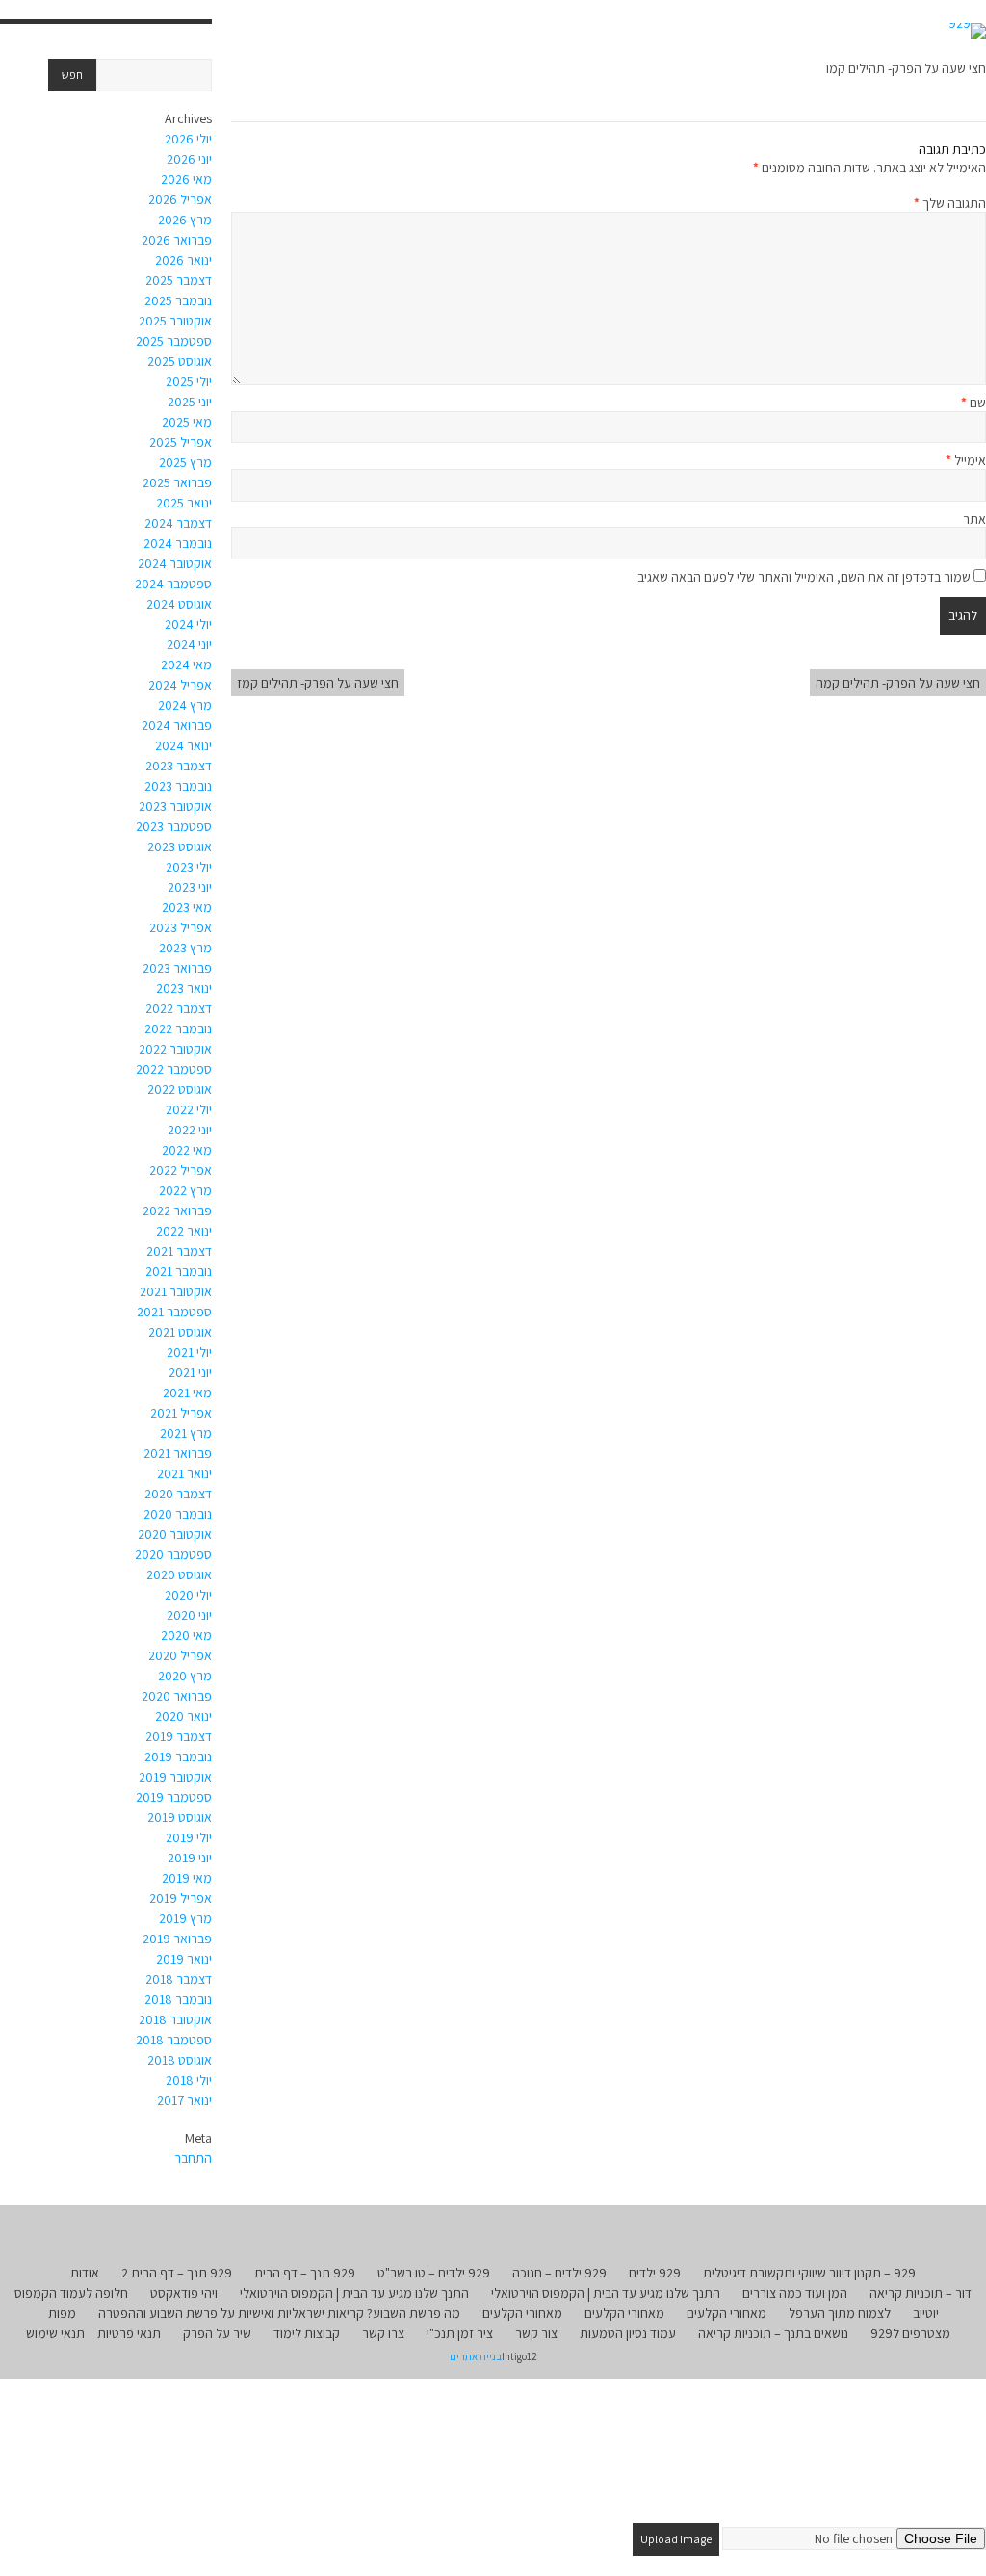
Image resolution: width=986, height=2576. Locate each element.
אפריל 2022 (181, 1170)
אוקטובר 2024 (175, 563)
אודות (85, 2273)
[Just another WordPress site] (967, 31)
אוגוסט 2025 (180, 361)
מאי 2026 (186, 179)
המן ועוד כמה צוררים (795, 2293)
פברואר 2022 (177, 1210)
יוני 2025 (190, 402)
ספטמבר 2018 (174, 2040)
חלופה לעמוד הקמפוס (71, 2293)
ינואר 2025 (184, 503)
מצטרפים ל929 (910, 2333)
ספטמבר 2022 (174, 1069)
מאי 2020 (186, 1635)
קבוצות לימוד (307, 2333)
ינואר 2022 (184, 1231)
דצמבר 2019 (179, 1736)
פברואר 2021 (178, 1453)
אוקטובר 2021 (176, 1291)
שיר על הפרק (217, 2333)
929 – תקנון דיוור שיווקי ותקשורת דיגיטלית (809, 2273)
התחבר (193, 2158)
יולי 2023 (189, 867)
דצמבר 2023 (179, 766)
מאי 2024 (186, 664)
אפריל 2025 (181, 442)
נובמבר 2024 (178, 543)
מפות (62, 2313)
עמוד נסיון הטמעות (628, 2333)
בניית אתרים (476, 2356)
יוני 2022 (190, 1130)
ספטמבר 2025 (174, 341)
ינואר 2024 (183, 745)
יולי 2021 (189, 1352)
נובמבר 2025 (178, 300)
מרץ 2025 (185, 462)
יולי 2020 (188, 1595)
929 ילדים (655, 2273)
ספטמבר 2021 (174, 1312)
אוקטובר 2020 (175, 1534)
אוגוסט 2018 (180, 2060)
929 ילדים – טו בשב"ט (434, 2273)
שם (973, 403)
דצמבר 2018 (179, 1979)
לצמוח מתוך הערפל (840, 2313)
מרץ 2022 (185, 1190)
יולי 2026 (188, 139)
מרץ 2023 (185, 948)
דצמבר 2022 (179, 1008)
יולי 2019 (189, 1837)
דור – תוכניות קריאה (921, 2293)
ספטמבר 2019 (174, 1797)
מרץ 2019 (185, 1918)
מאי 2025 (187, 422)
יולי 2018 (189, 2080)
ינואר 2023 (184, 988)
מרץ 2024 (185, 705)
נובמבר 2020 (178, 1514)
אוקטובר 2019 (175, 1777)
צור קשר (536, 2333)
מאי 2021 (187, 1392)
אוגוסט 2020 (179, 1574)
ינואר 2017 (184, 2100)
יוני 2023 (190, 887)
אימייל (966, 460)
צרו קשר (383, 2333)
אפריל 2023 (181, 927)
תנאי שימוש (55, 2333)
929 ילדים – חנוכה (559, 2273)
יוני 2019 (190, 1858)
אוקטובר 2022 (175, 1049)
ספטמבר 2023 (174, 826)
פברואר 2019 (177, 1939)
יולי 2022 (189, 1109)
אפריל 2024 (180, 685)
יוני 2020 (189, 1615)
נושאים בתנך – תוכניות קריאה (773, 2333)
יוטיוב (926, 2313)
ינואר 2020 (183, 1716)
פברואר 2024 (177, 725)
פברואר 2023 (177, 968)
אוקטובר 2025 (175, 321)
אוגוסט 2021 (180, 1332)
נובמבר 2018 (178, 1999)
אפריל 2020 (180, 1655)
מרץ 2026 (185, 220)
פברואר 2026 (177, 240)
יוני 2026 (189, 159)
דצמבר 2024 (178, 523)
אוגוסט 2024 (179, 604)
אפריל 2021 (181, 1413)
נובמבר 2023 (178, 786)
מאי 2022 (187, 1150)
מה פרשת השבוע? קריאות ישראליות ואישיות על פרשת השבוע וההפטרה (279, 2313)
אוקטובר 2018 (175, 2019)
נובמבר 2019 (178, 1756)
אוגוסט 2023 (180, 846)
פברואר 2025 (177, 482)
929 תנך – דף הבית (305, 2273)
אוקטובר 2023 (175, 806)
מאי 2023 (187, 907)
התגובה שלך (950, 203)
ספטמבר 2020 (173, 1554)
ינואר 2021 (184, 1473)
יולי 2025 (189, 381)
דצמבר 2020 (178, 1494)
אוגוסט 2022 (180, 1089)
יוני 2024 (189, 644)
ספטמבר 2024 (173, 584)
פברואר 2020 (177, 1696)
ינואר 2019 (184, 1959)
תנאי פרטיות (129, 2333)
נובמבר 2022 (178, 1028)
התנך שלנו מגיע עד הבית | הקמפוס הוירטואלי (606, 2293)
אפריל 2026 (180, 199)
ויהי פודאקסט (184, 2293)
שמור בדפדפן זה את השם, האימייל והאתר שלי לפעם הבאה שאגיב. (803, 577)
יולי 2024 (188, 624)
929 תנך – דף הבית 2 (177, 2273)
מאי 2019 (187, 1878)
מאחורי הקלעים (727, 2313)
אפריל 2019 (181, 1898)
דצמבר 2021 (179, 1251)
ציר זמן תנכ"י (460, 2333)
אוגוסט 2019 (180, 1817)
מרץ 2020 (185, 1676)
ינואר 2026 (183, 260)
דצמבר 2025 (179, 280)
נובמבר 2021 (179, 1271)
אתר (974, 519)
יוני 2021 (190, 1372)
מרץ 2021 (186, 1433)
